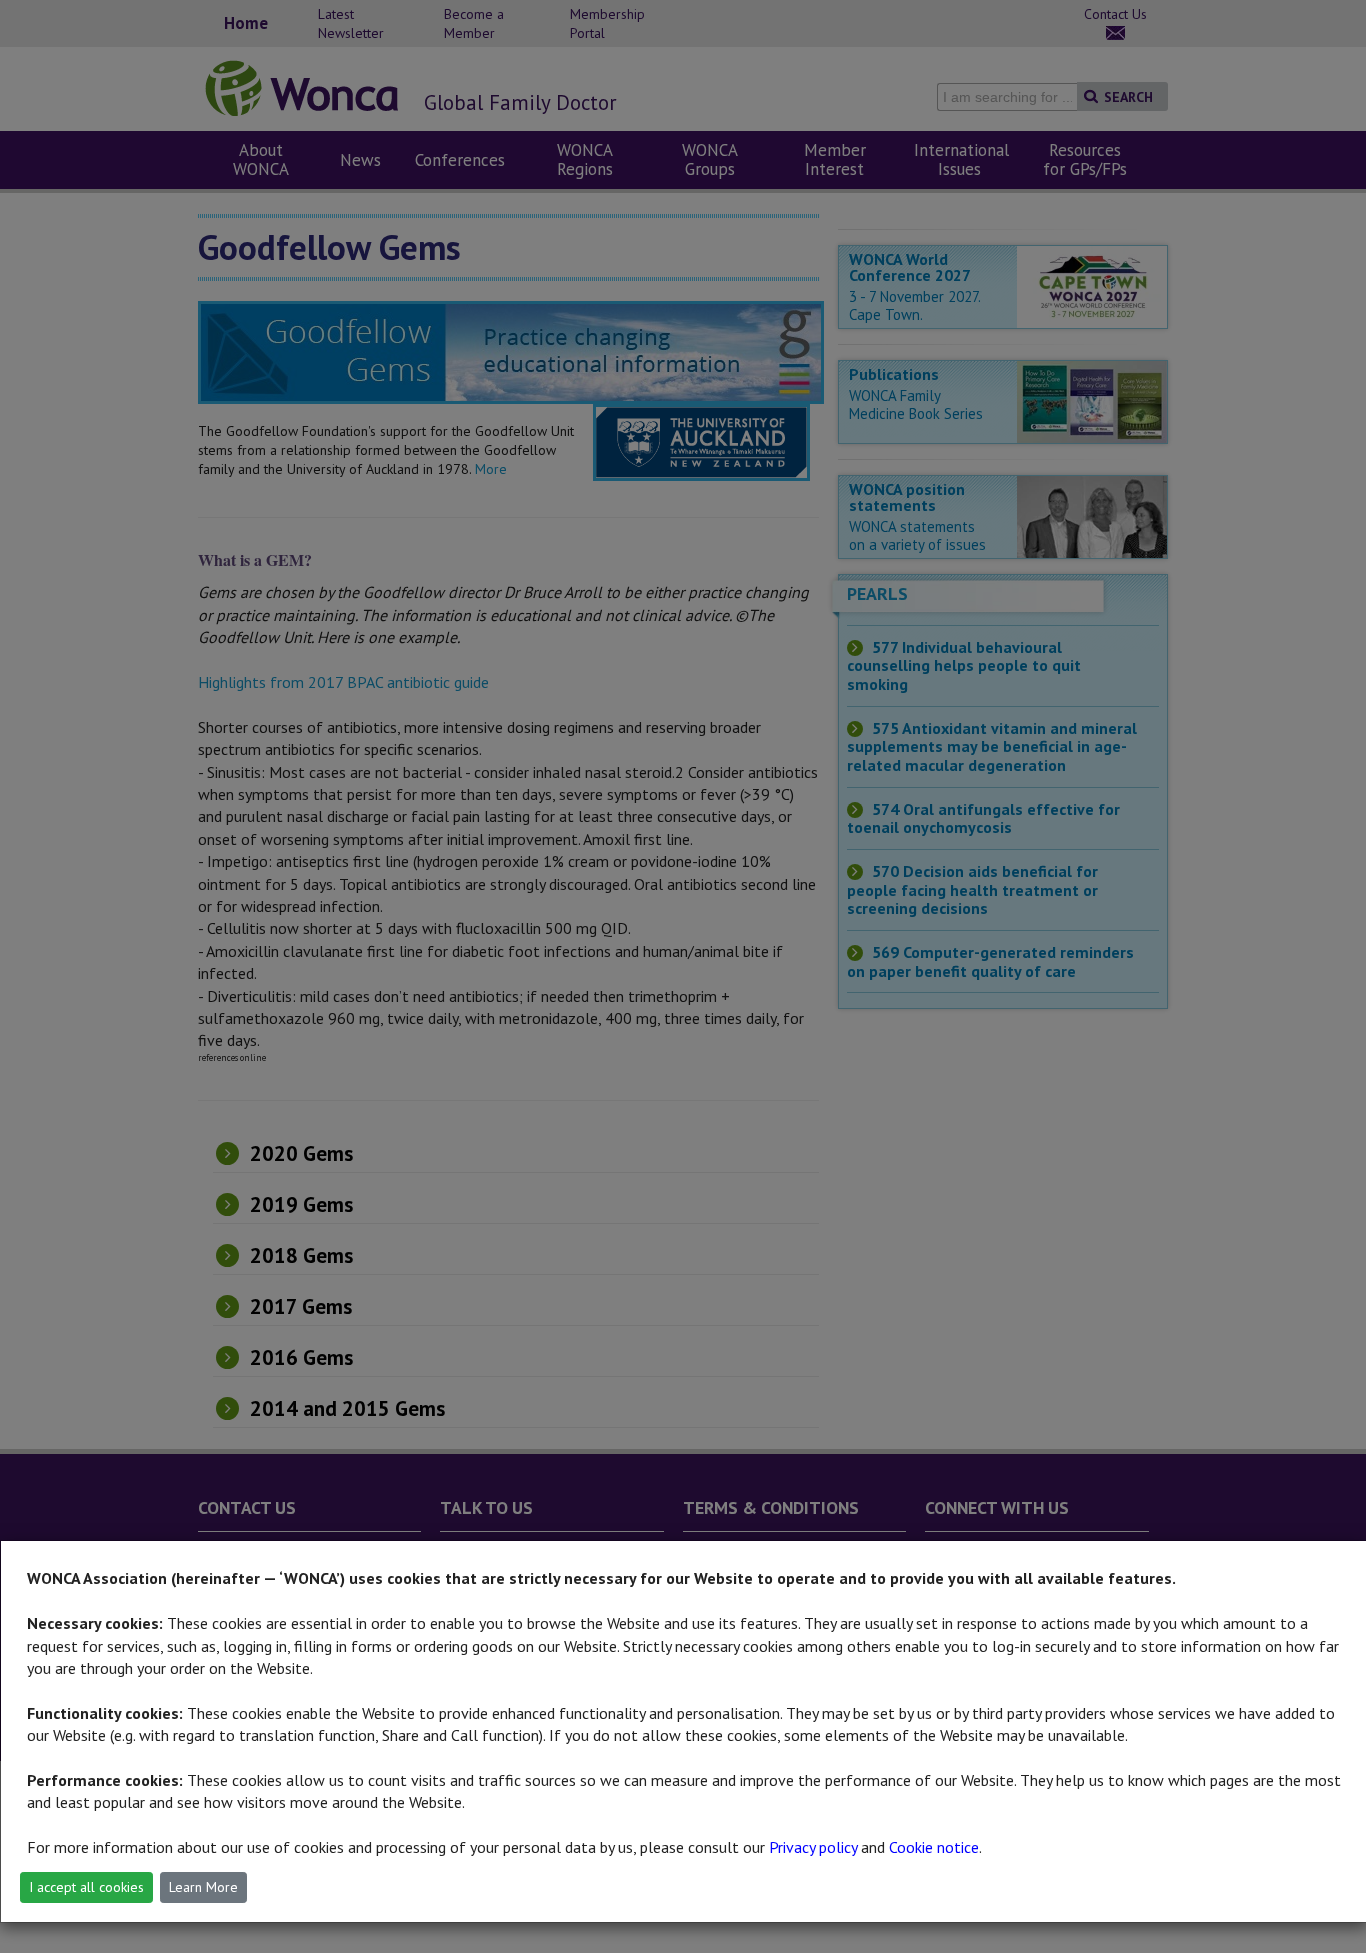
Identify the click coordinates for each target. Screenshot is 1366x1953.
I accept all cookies (86, 1887)
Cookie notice (934, 1847)
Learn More (203, 1887)
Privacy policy (813, 1847)
